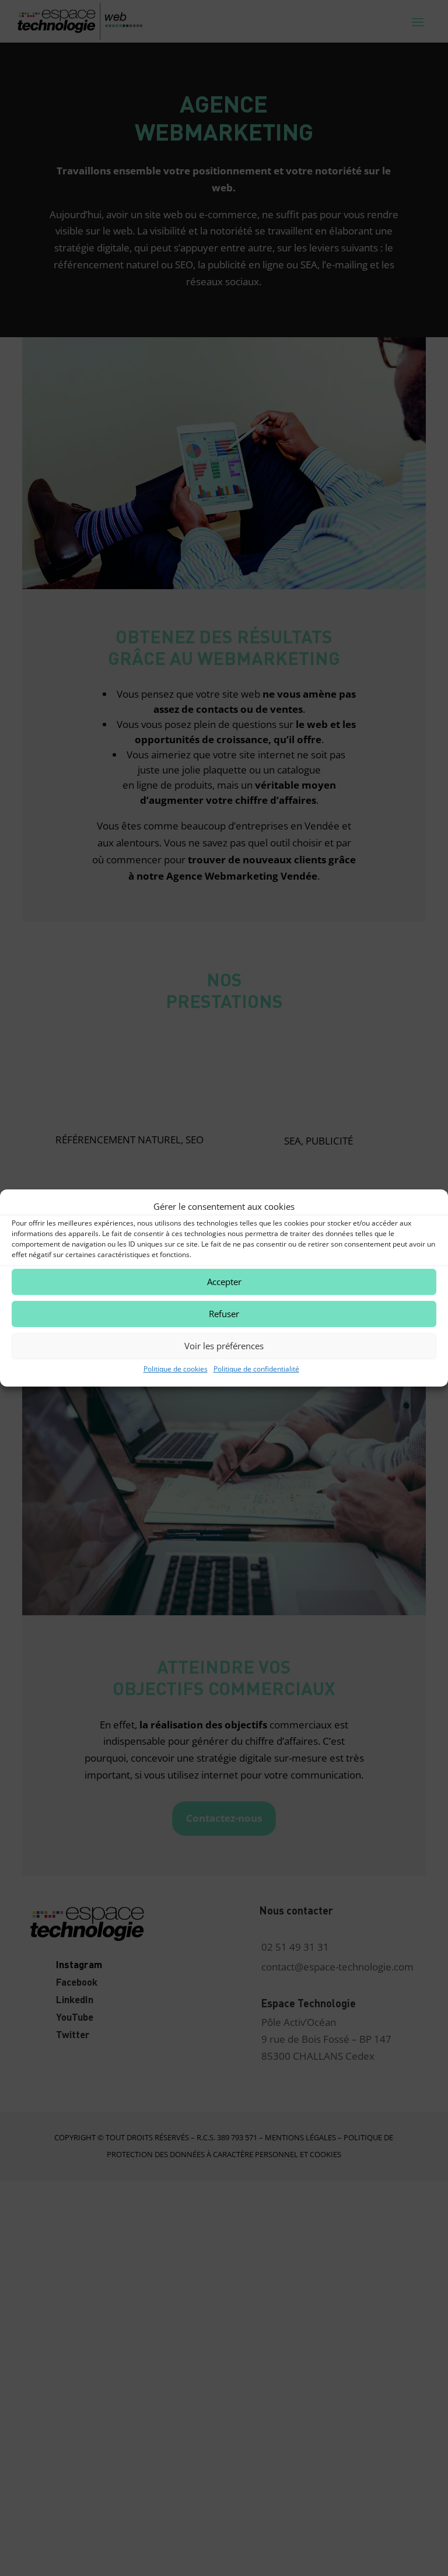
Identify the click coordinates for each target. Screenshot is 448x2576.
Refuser (224, 1314)
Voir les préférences (224, 1346)
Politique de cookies (176, 1369)
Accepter (224, 1282)
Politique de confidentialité (256, 1369)
